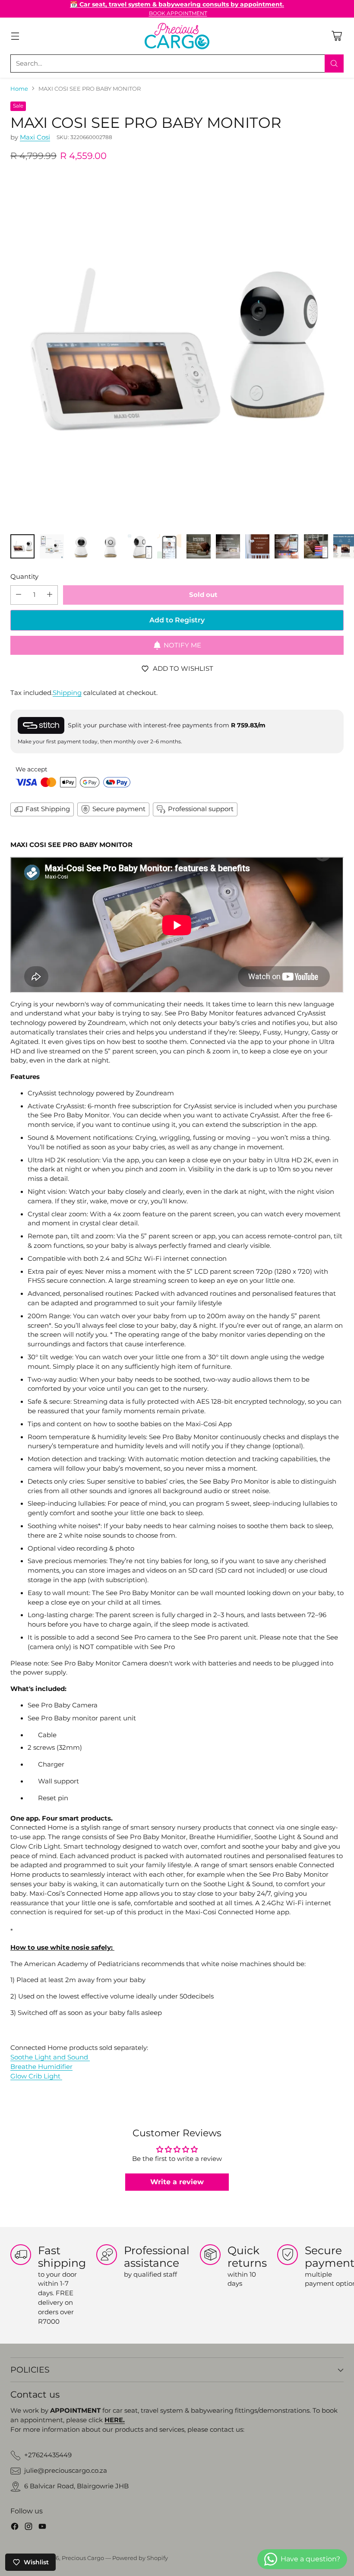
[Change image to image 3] (81, 546)
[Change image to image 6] (169, 546)
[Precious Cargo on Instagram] (28, 2528)
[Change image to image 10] (287, 546)
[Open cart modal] (337, 36)
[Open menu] (15, 36)
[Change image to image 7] (199, 546)
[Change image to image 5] (140, 546)
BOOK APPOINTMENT (178, 13)
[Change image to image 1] (22, 546)
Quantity (24, 577)
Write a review (177, 2182)
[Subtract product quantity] (19, 595)
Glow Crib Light (36, 2076)
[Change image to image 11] (316, 546)
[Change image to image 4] (111, 546)
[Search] (334, 63)
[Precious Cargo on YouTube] (42, 2528)
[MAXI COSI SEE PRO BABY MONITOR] (177, 350)
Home (19, 89)
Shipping (67, 693)
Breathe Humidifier (41, 2067)
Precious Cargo (83, 2558)
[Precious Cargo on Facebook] (15, 2528)
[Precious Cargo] (177, 36)
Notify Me (182, 645)
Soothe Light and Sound (50, 2057)
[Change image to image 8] (228, 546)
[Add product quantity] (50, 595)
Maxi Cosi (35, 137)
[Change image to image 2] (52, 546)
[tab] (177, 1817)
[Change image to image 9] (257, 546)
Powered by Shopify (140, 2558)
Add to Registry (177, 620)
